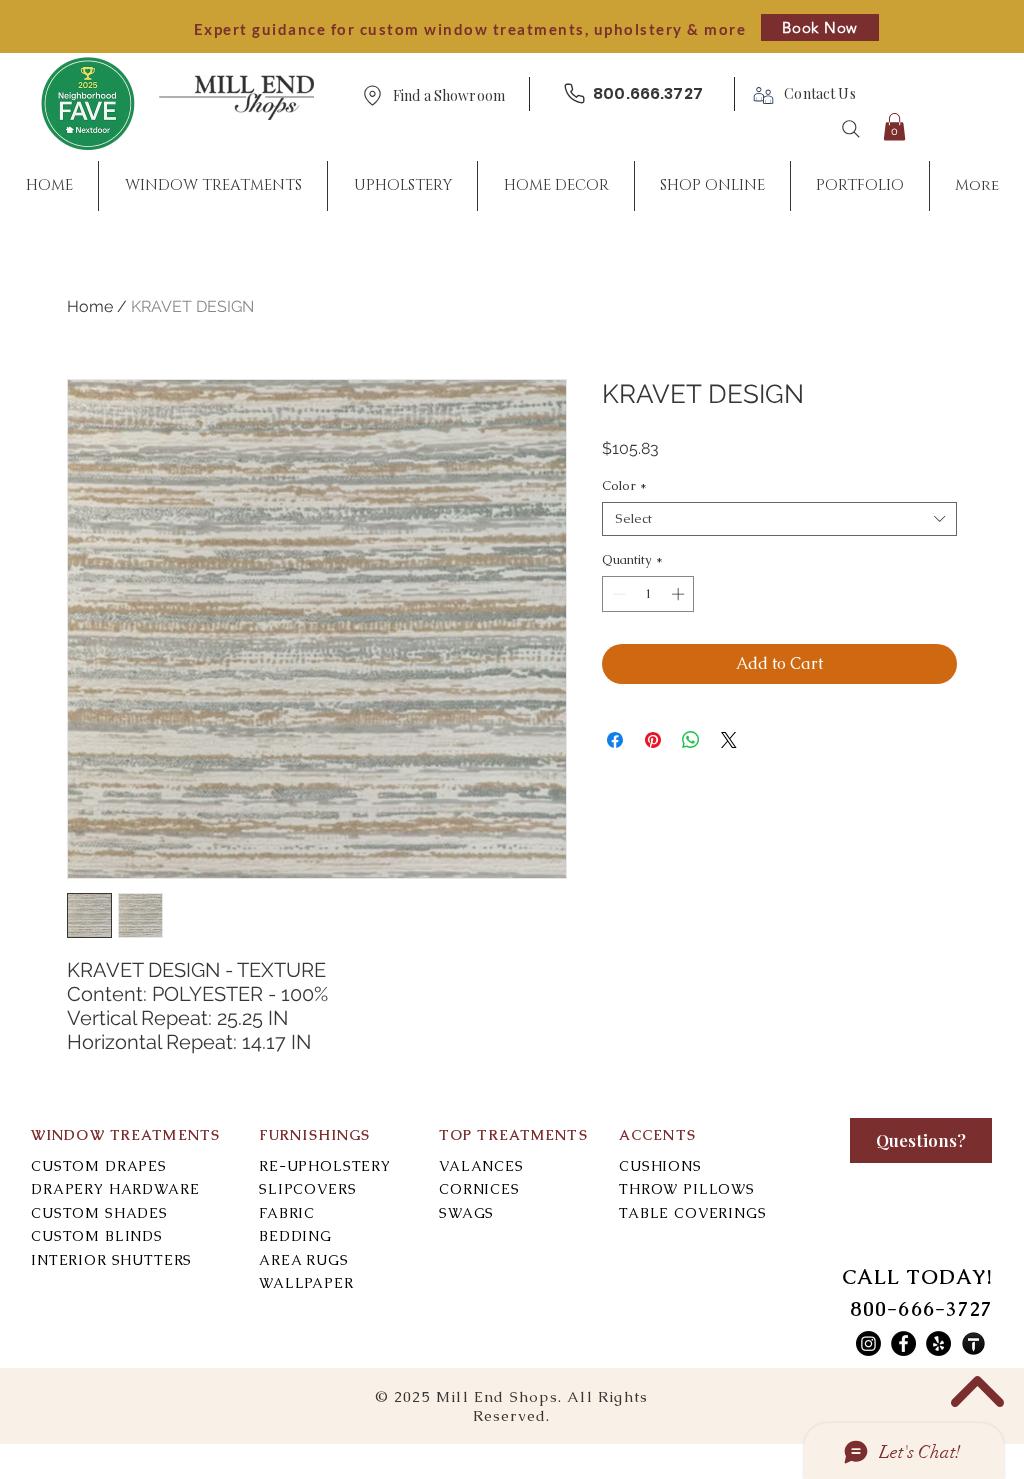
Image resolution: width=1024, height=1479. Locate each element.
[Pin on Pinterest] (653, 740)
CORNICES (479, 1189)
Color (624, 486)
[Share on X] (729, 740)
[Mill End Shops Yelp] (938, 1343)
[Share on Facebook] (615, 740)
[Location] (372, 95)
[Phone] (574, 93)
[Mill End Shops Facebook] (903, 1343)
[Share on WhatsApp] (691, 740)
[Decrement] (617, 594)
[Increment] (680, 594)
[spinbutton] (648, 594)
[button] (449, 96)
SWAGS (466, 1213)
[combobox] (779, 519)
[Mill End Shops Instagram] (868, 1343)
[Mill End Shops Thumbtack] (973, 1343)
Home (90, 306)
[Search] (851, 129)
